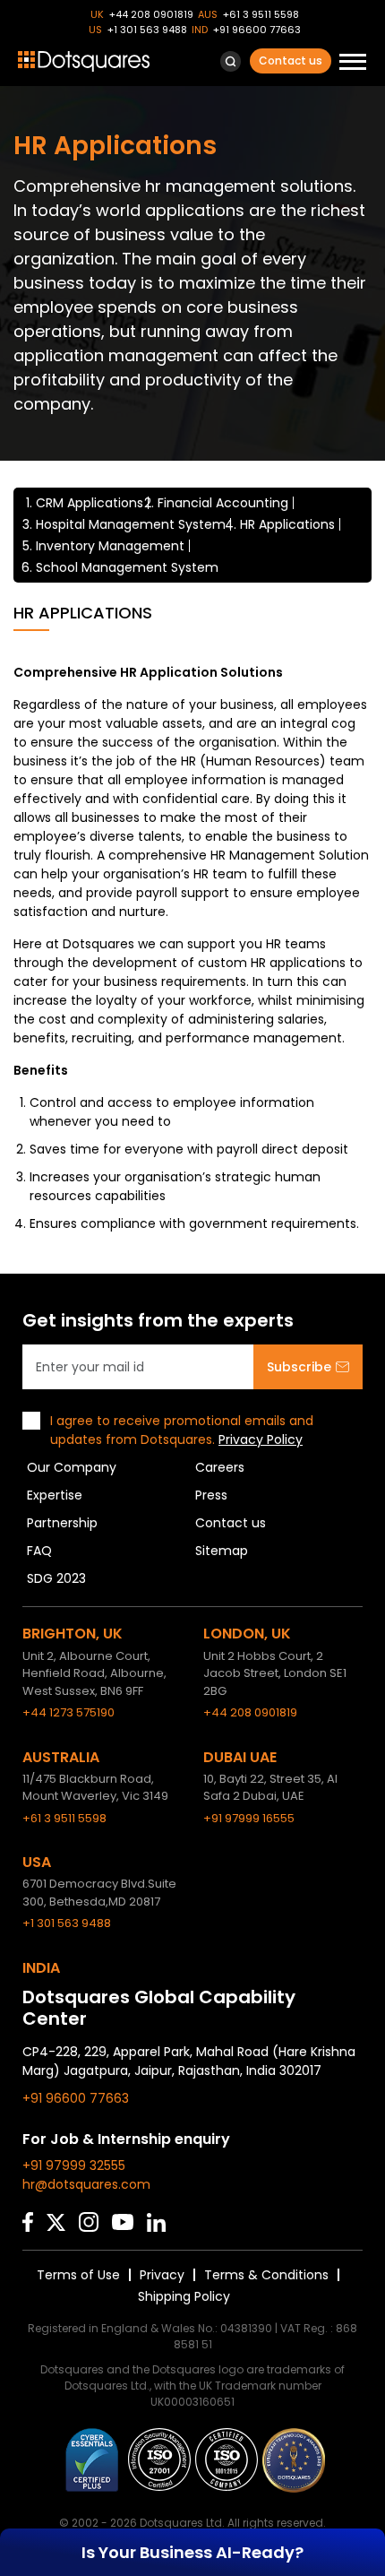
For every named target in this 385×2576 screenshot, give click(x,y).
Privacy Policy (261, 1439)
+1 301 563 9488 (147, 30)
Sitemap (222, 1551)
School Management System (127, 567)
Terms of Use (78, 2275)
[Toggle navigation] (353, 64)
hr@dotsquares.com (86, 2184)
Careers (220, 1467)
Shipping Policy (184, 2296)
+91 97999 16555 (249, 1818)
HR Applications (287, 524)
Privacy (162, 2275)
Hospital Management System (131, 524)
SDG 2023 (56, 1578)
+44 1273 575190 (68, 1712)
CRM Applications (90, 503)
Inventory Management (110, 546)
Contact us (291, 61)
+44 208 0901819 (151, 14)
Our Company (72, 1467)
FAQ (39, 1551)
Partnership (62, 1523)
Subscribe (299, 1367)
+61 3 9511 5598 (261, 14)
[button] (231, 61)
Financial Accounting (223, 503)
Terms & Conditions (266, 2275)
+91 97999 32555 (74, 2165)
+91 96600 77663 (257, 30)
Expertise (55, 1495)
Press (211, 1495)
